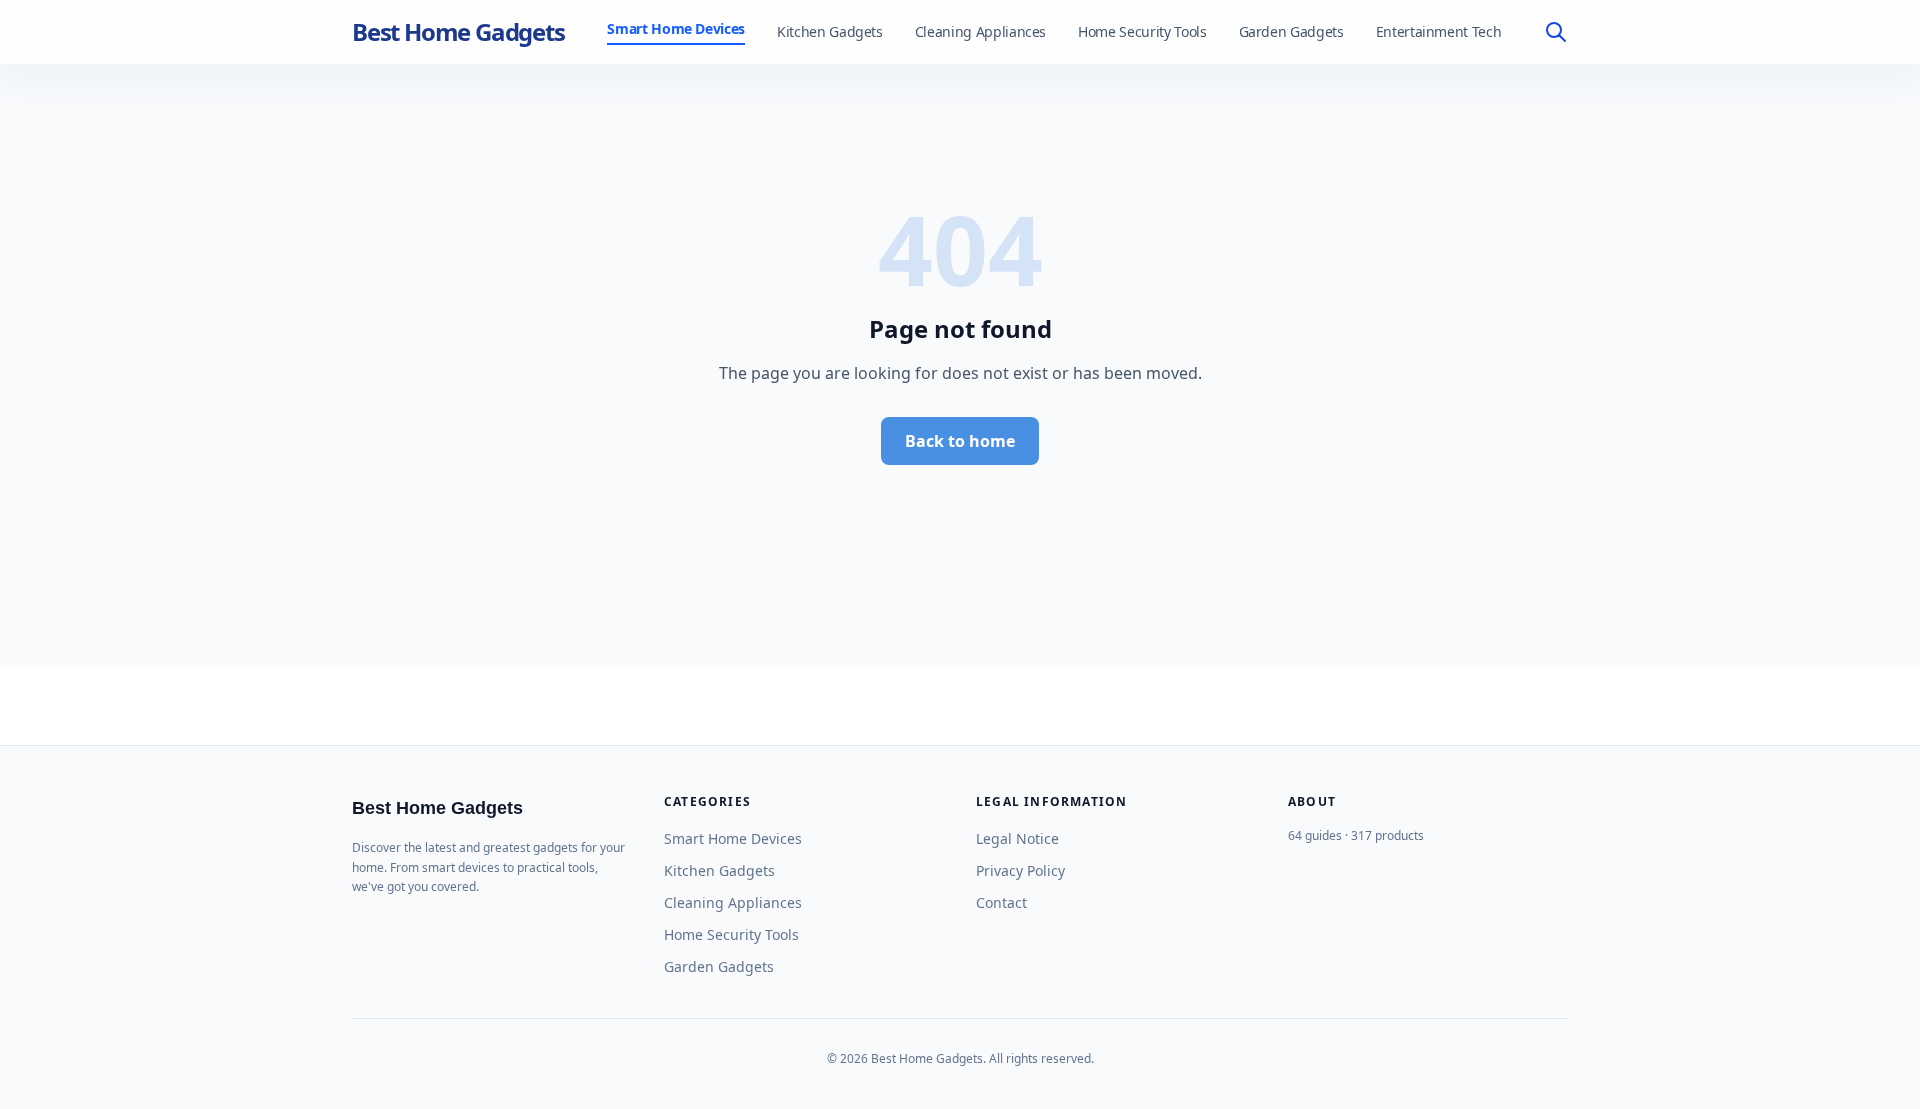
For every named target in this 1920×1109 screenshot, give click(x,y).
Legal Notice (1017, 838)
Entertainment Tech (1439, 31)
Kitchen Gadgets (830, 31)
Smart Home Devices (676, 28)
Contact (1001, 902)
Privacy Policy (1020, 870)
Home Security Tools (1142, 31)
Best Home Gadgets (458, 32)
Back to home (960, 441)
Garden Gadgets (1291, 31)
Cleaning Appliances (980, 31)
